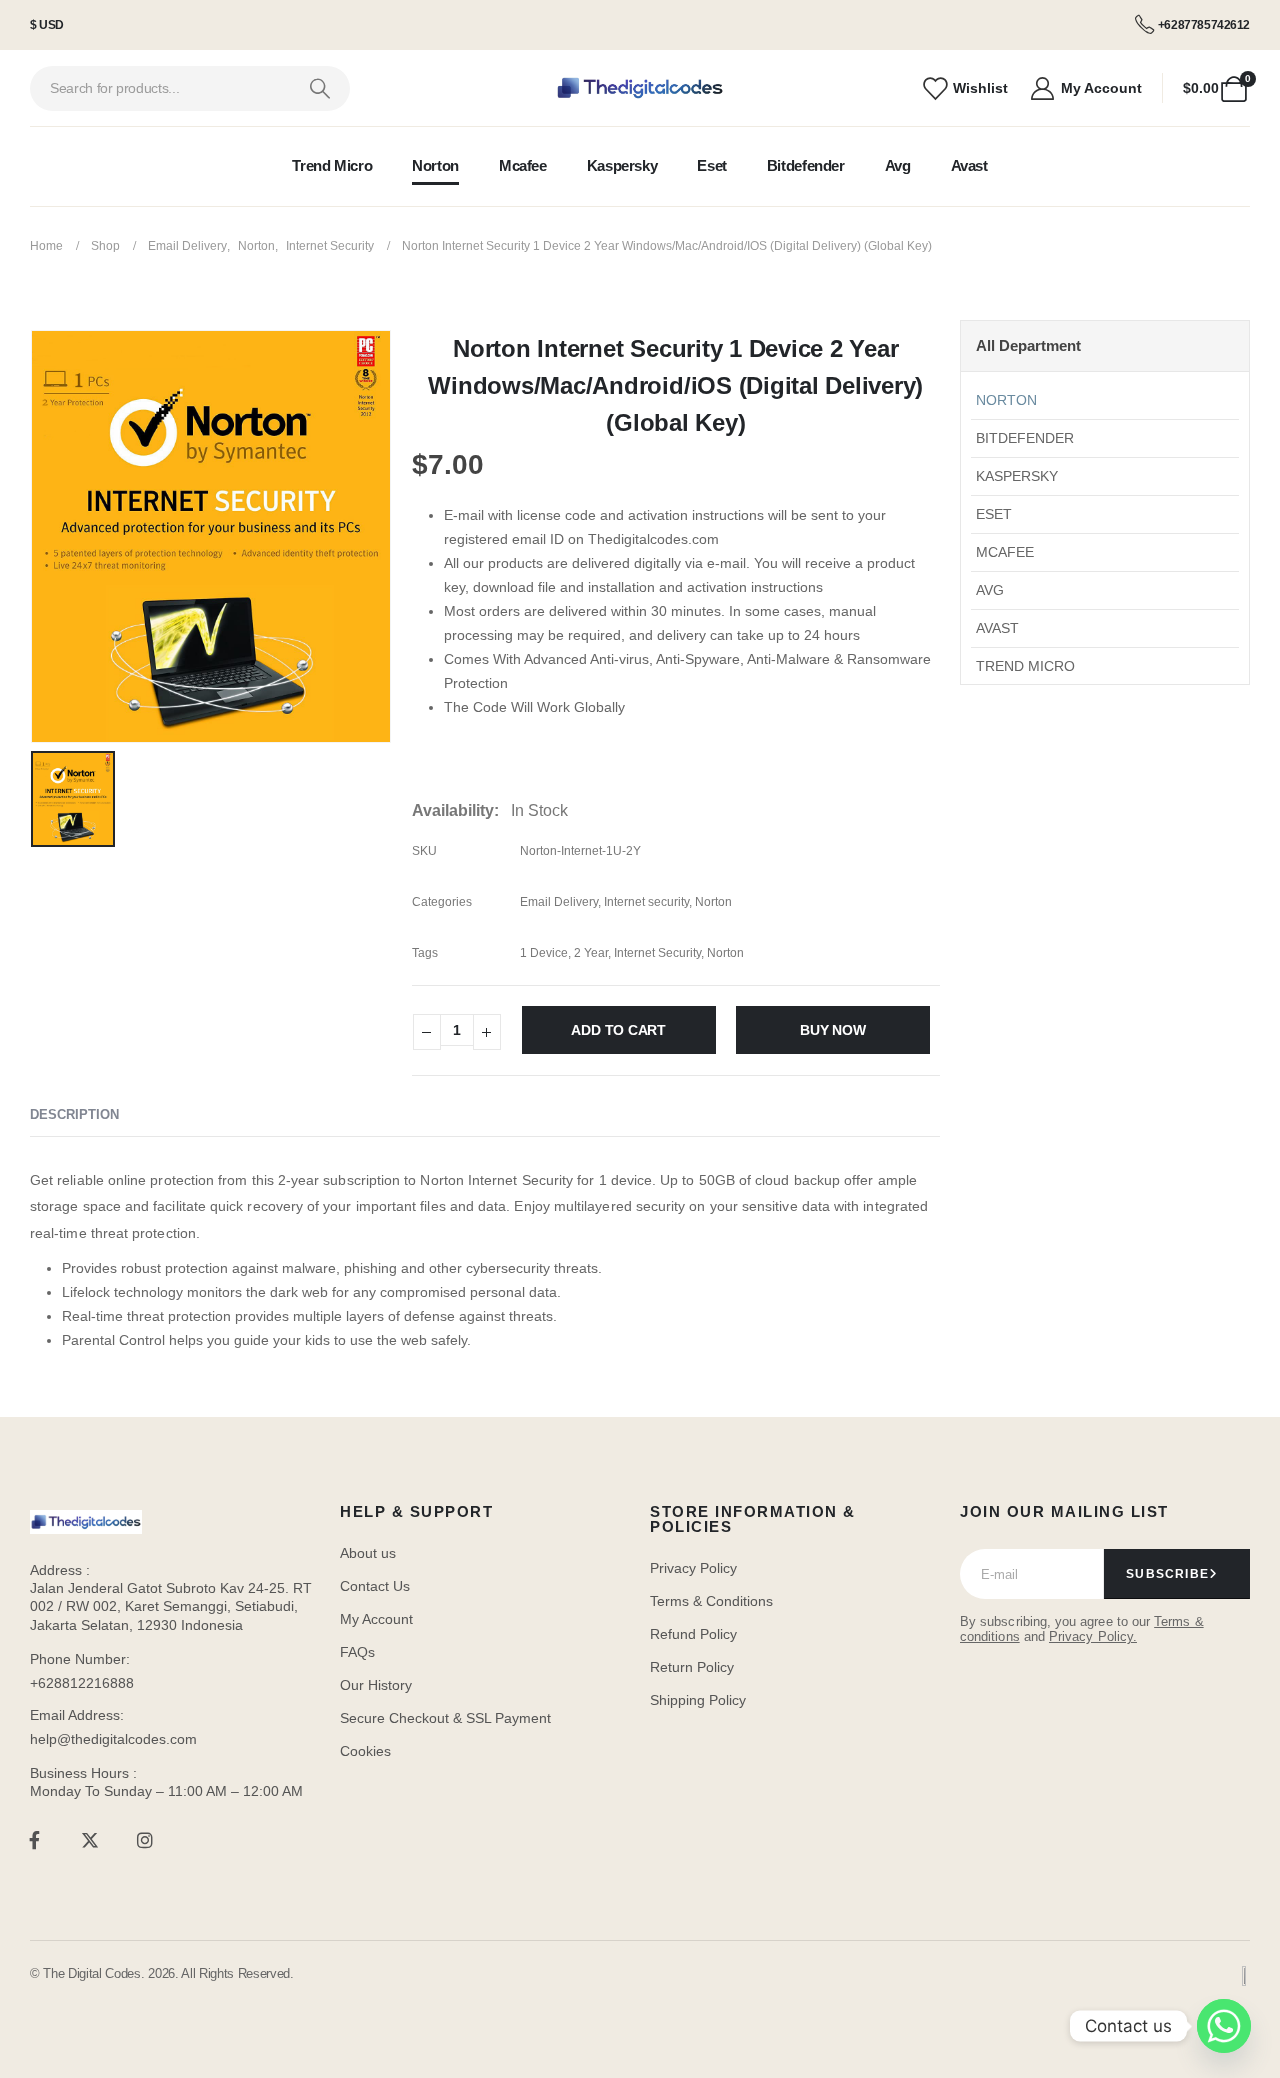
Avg (898, 165)
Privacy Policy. (1093, 1636)
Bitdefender (806, 165)
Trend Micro (332, 165)
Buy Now (833, 1030)
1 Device (544, 953)
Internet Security (657, 953)
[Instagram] (145, 1840)
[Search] (319, 88)
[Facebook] (34, 1840)
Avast (969, 165)
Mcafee (523, 165)
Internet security (646, 902)
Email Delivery (559, 902)
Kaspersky (622, 165)
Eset (712, 165)
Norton (435, 165)
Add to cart (618, 1030)
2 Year (591, 953)
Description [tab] (74, 1114)
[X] (89, 1840)
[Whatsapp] (1224, 2026)
